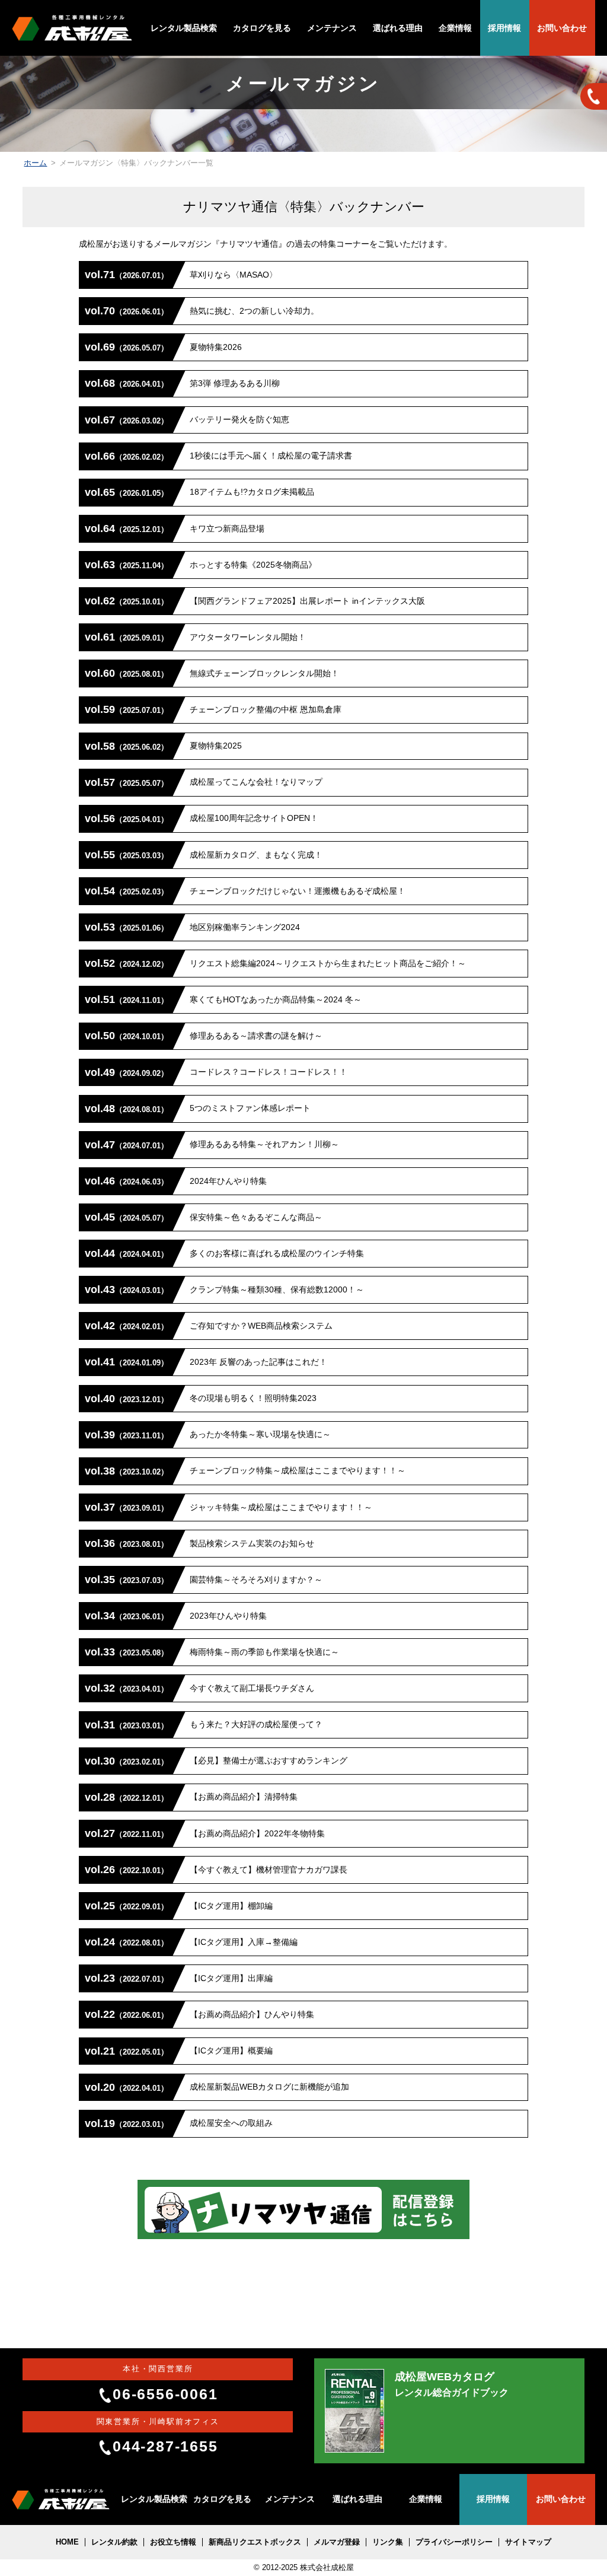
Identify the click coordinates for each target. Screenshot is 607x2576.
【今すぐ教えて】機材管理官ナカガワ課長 (216, 1870)
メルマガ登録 (337, 2542)
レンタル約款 (114, 2542)
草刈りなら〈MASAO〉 (181, 275)
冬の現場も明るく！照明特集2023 (201, 1399)
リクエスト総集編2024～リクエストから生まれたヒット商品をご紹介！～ (275, 963)
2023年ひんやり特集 (176, 1616)
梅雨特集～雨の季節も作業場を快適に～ (212, 1652)
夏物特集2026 (163, 347)
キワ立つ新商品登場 (175, 528)
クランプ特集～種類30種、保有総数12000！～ (224, 1289)
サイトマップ (528, 2542)
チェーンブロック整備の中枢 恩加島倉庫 (213, 709)
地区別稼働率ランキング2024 (192, 927)
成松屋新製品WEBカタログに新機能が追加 (217, 2087)
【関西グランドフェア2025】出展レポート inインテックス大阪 (255, 601)
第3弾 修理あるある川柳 (182, 383)
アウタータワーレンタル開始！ (195, 637)
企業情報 (455, 28)
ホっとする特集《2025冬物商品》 (201, 565)
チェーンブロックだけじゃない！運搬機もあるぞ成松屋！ (245, 891)
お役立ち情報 (173, 2542)
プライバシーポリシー (454, 2542)
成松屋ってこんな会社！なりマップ (204, 782)
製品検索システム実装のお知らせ (199, 1543)
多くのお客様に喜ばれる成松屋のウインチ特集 (224, 1253)
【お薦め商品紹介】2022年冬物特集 (205, 1833)
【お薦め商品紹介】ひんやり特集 (199, 2014)
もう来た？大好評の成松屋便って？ (204, 1725)
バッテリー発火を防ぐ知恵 (187, 420)
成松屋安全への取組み (179, 2123)
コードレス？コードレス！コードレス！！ (216, 1072)
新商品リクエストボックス (255, 2542)
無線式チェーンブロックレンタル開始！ (212, 673)
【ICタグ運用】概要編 (179, 2051)
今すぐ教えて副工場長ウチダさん (199, 1688)
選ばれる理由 (398, 28)
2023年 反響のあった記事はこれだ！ (206, 1362)
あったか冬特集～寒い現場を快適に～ (208, 1435)
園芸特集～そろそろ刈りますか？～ (204, 1580)
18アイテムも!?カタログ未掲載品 (199, 492)
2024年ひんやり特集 (176, 1181)
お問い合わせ (562, 28)
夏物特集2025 (163, 746)
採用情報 (504, 28)
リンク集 (388, 2542)
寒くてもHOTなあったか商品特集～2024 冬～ (223, 999)
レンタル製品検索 (184, 28)
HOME (67, 2542)
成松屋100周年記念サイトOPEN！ (202, 819)
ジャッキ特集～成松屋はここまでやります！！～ (229, 1507)
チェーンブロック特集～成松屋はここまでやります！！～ (245, 1471)
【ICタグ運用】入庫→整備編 (191, 1942)
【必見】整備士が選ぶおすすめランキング (216, 1761)
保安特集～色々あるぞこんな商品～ (204, 1217)
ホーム (35, 163)
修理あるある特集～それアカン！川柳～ (212, 1145)
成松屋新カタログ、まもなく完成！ (204, 855)
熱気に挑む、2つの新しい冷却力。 (202, 311)
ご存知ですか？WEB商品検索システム (209, 1326)
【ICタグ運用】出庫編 (179, 1978)
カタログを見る (262, 28)
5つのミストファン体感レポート (198, 1109)
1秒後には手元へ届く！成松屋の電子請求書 (218, 456)
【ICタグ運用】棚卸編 (179, 1906)
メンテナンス (332, 28)
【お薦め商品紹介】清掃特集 (191, 1797)
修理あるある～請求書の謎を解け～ (204, 1036)
